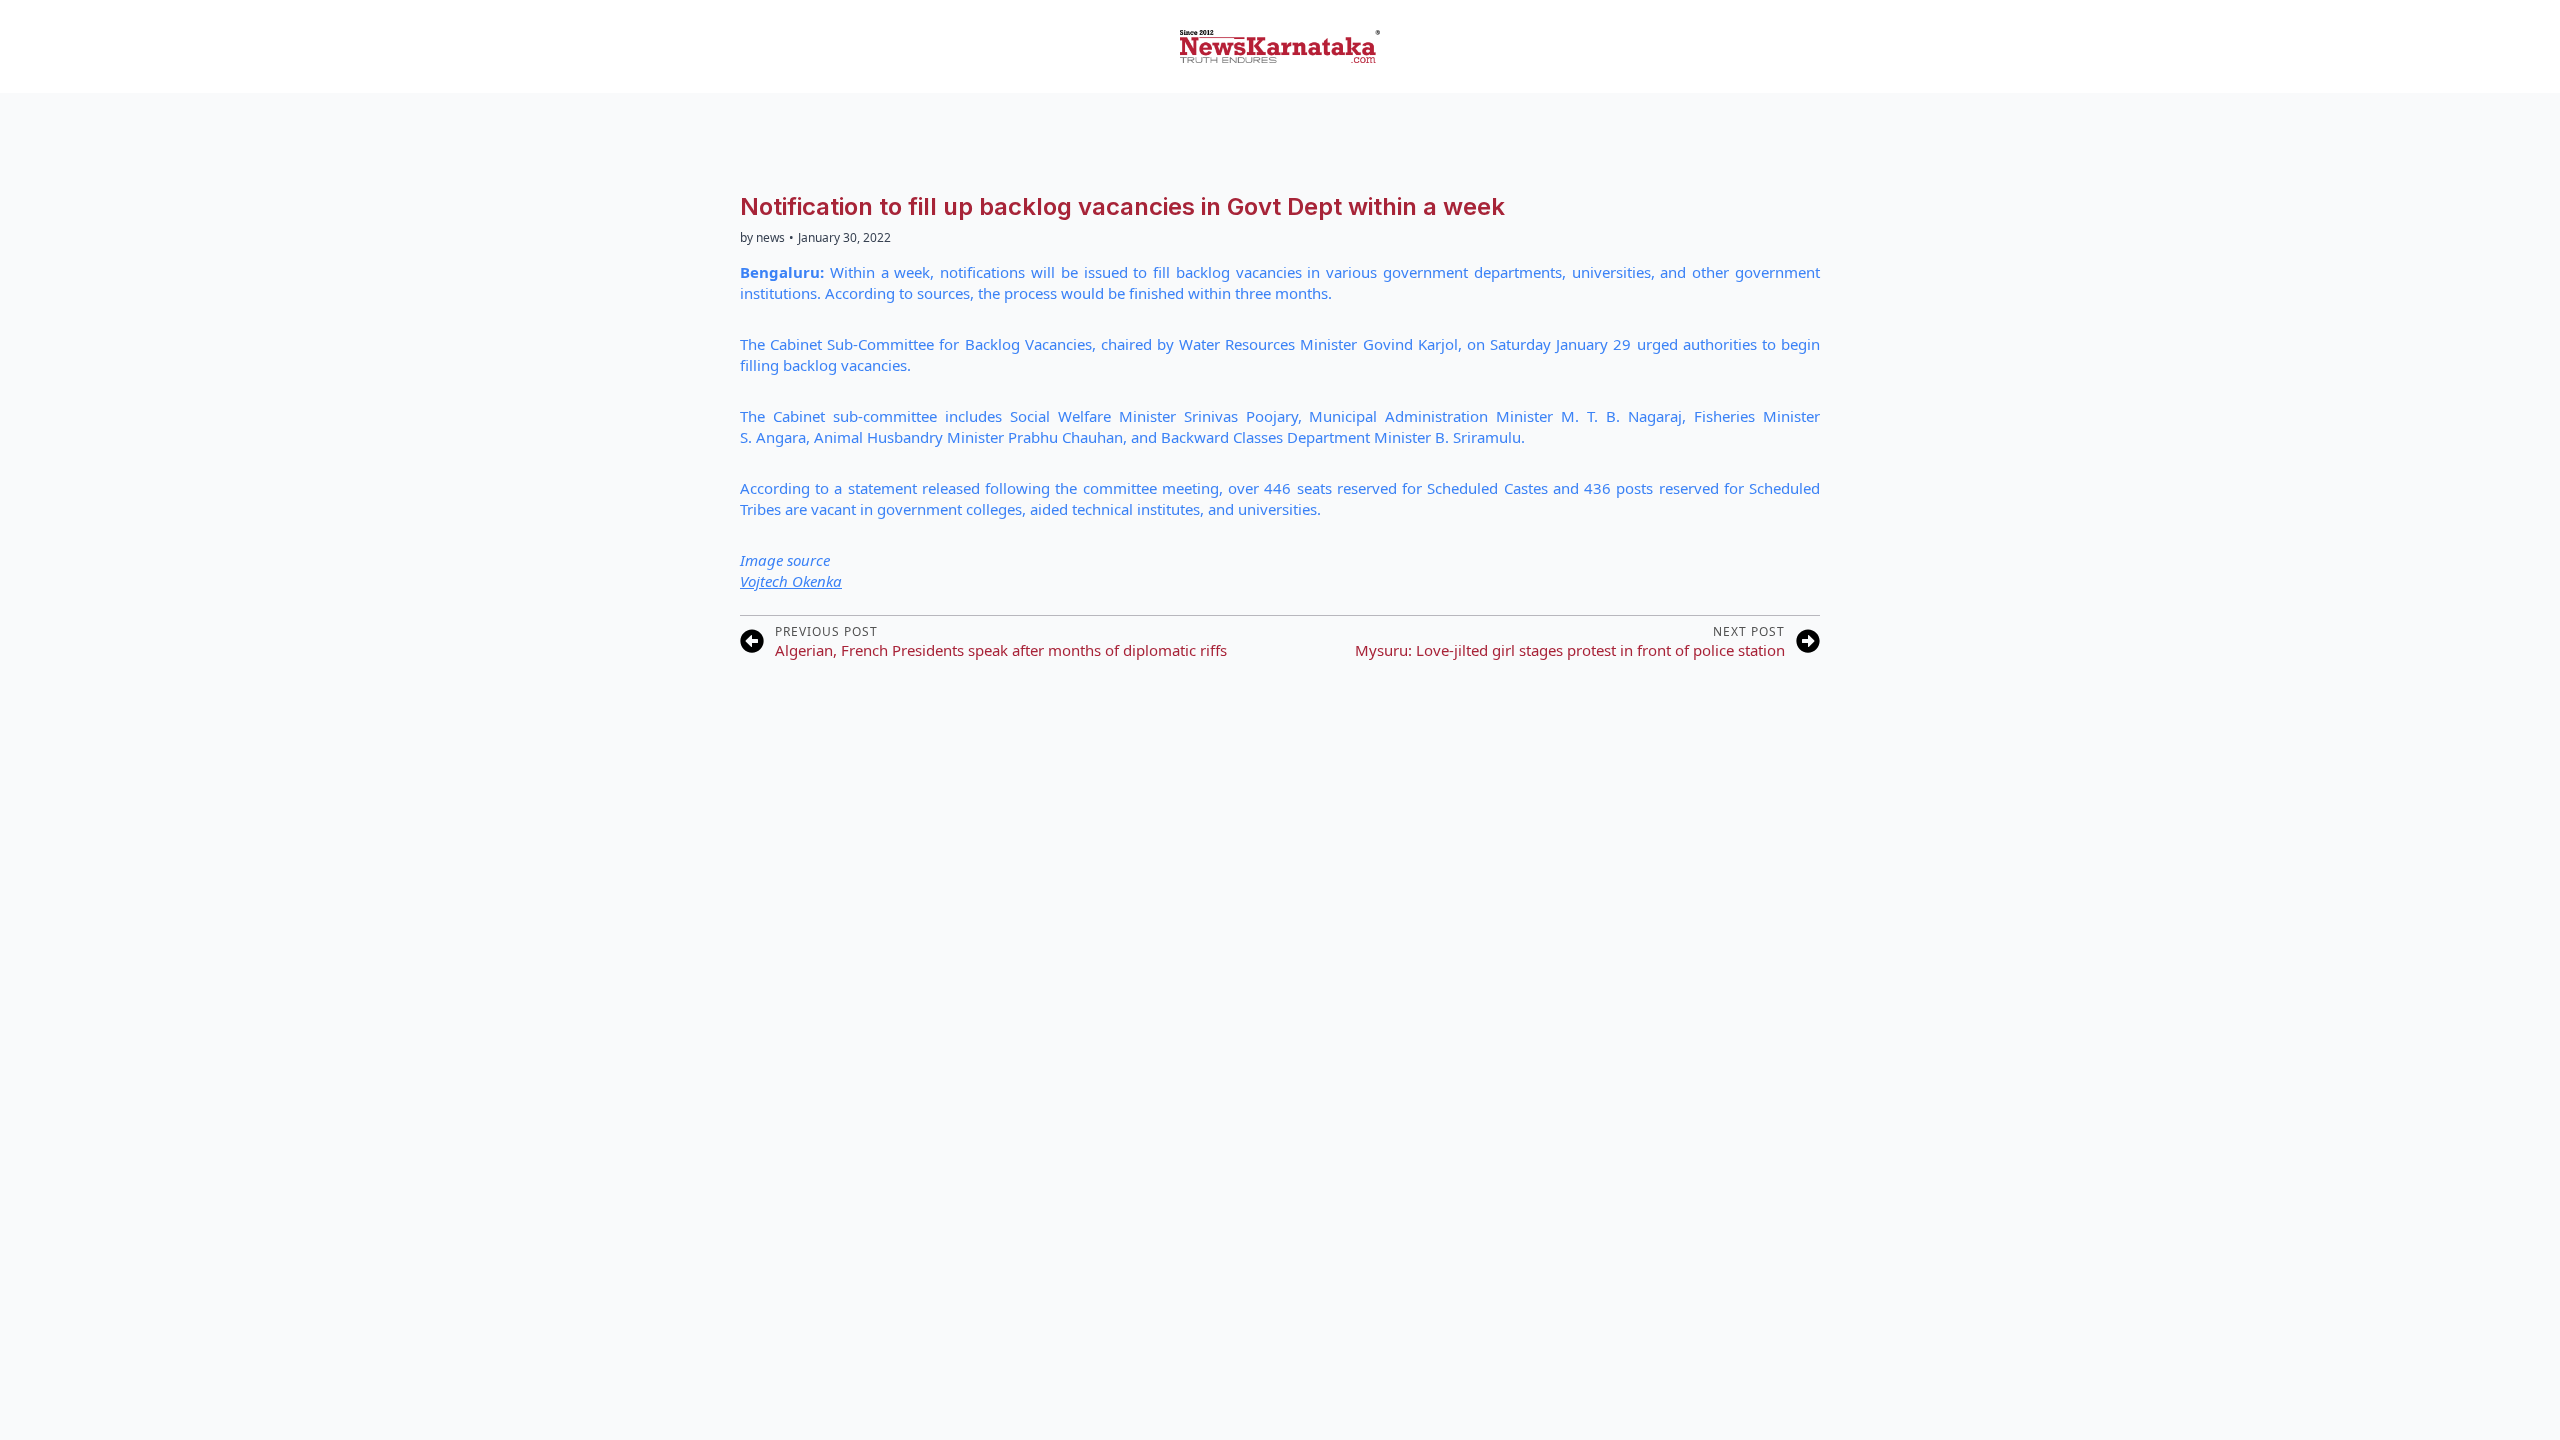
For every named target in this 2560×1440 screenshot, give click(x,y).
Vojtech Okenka (791, 581)
